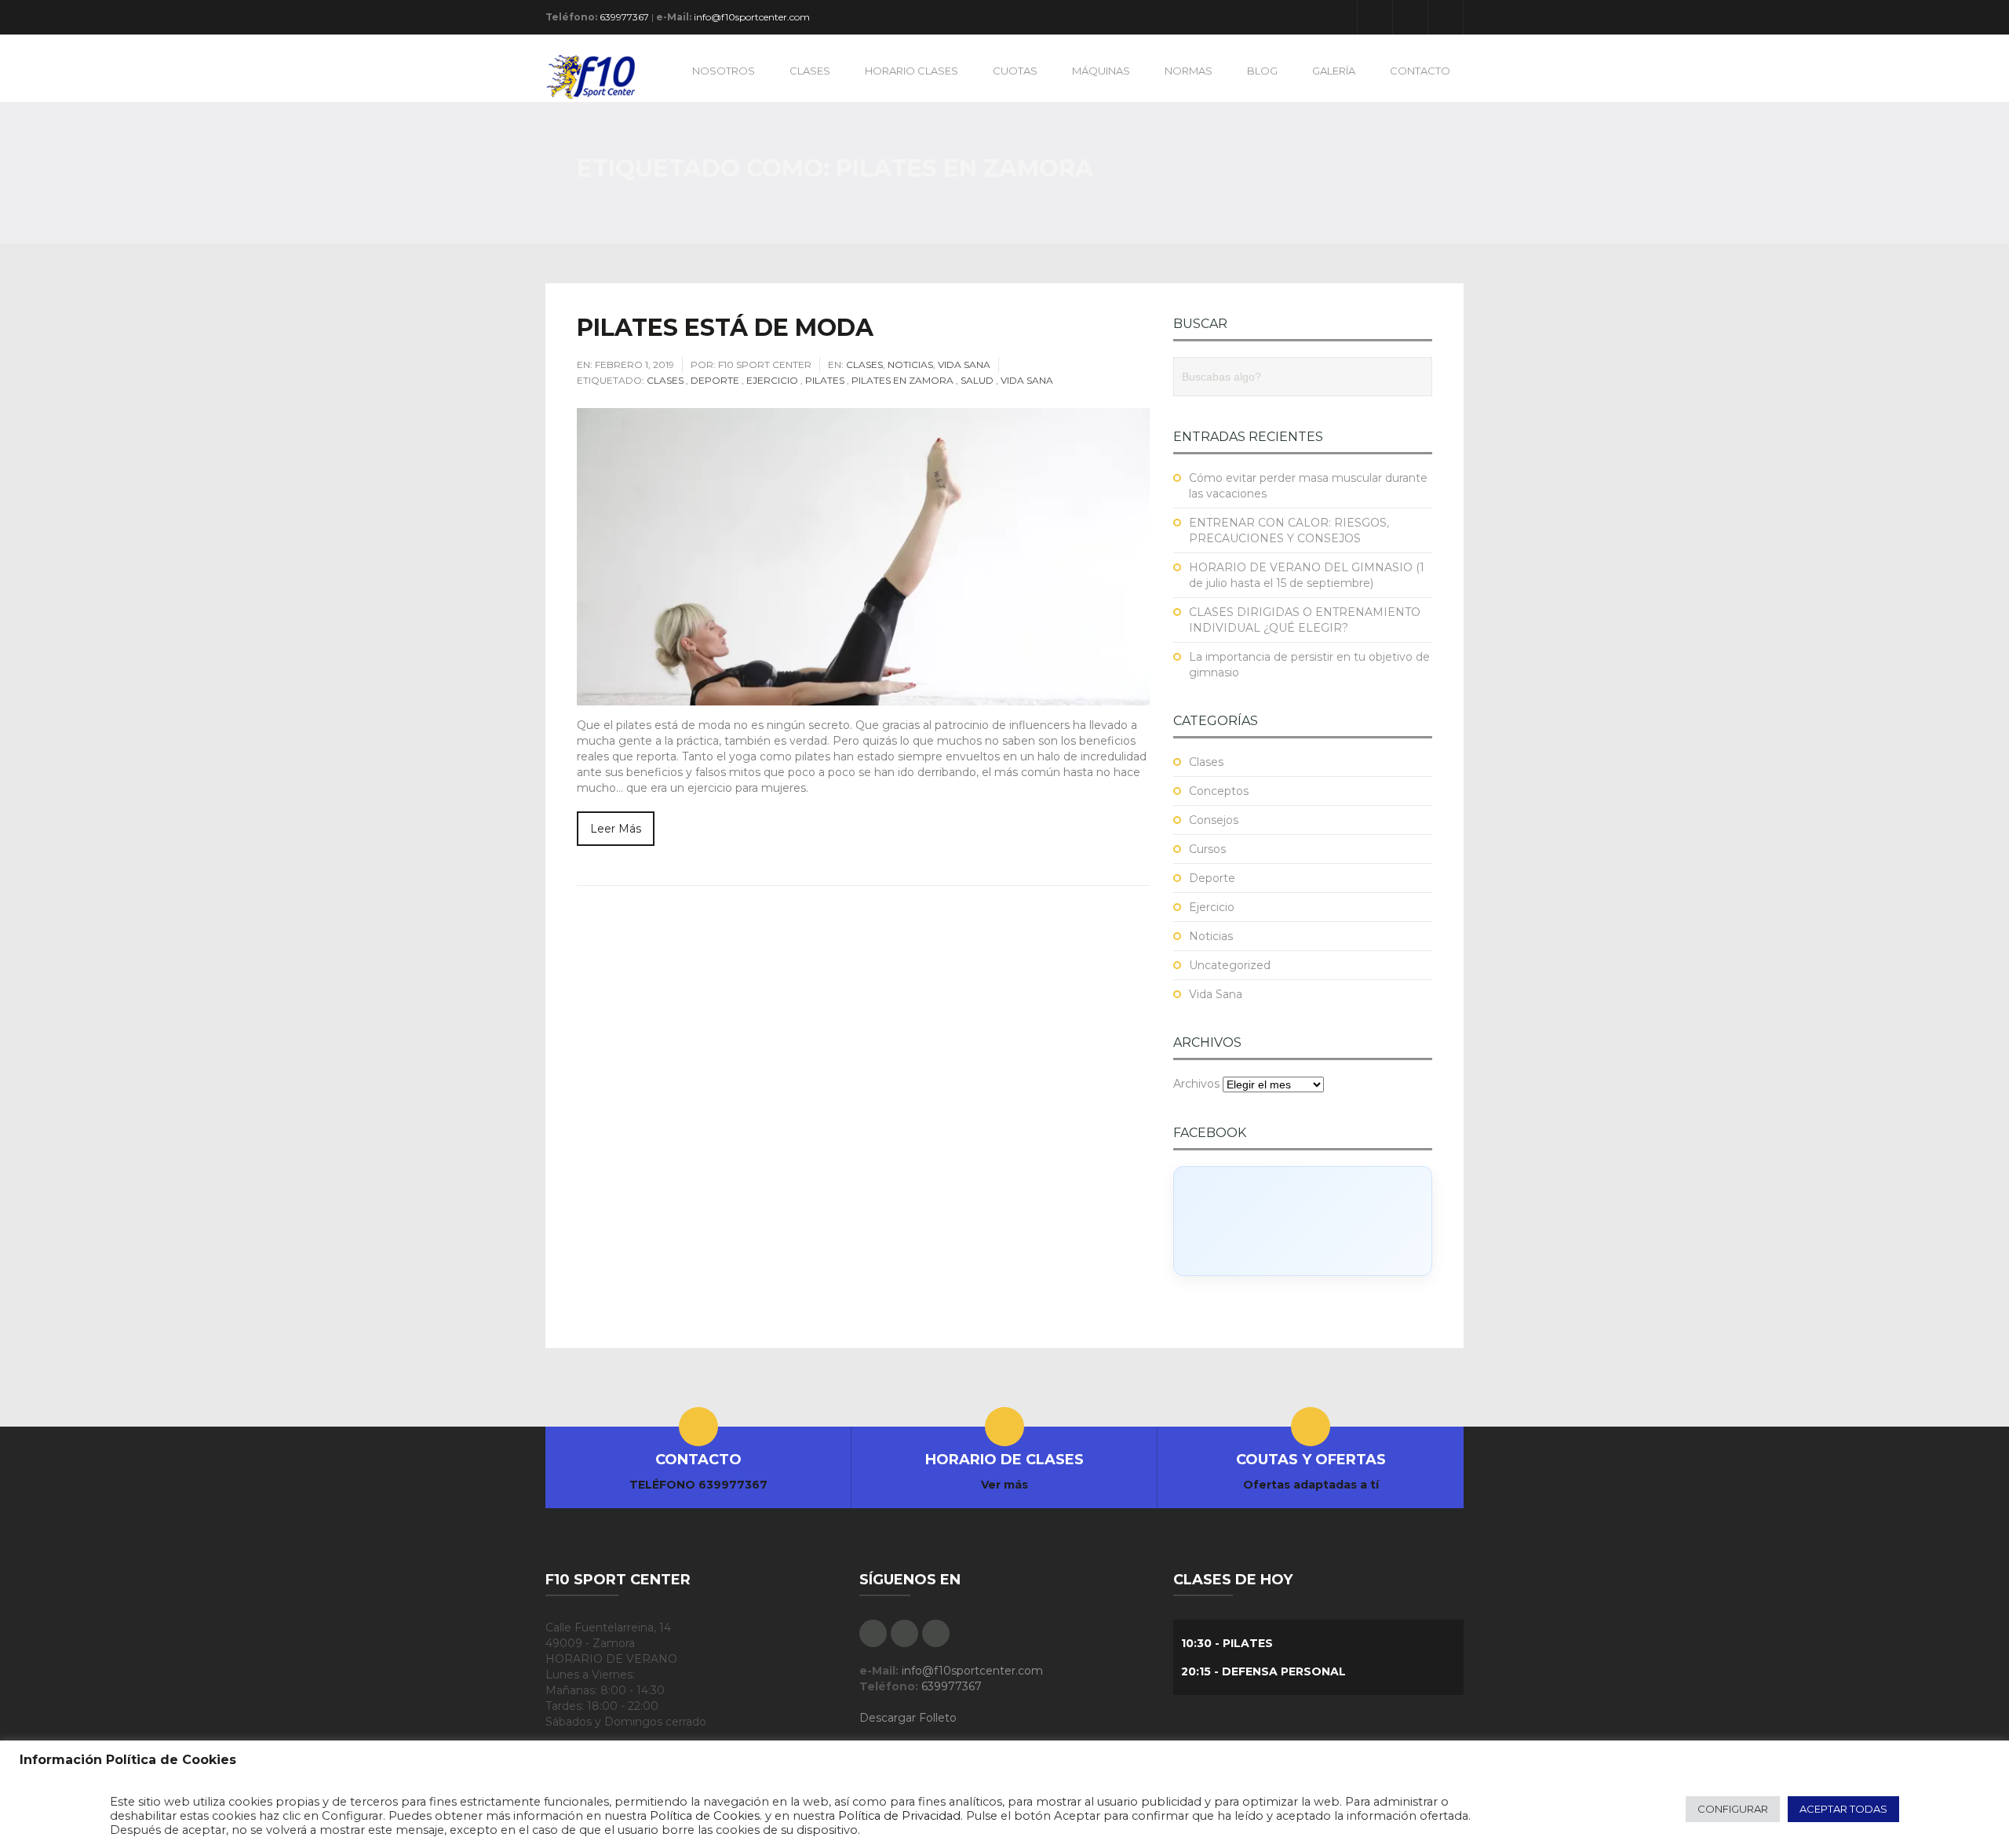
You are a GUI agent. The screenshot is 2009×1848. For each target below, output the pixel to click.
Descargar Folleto (908, 1718)
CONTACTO (1420, 71)
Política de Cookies (705, 1816)
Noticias (910, 364)
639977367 (624, 17)
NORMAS (1189, 71)
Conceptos (1219, 791)
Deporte (715, 380)
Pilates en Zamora (902, 380)
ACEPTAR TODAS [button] (1843, 1809)
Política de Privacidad (899, 1816)
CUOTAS (1015, 71)
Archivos (1196, 1084)
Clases (864, 364)
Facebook (1375, 17)
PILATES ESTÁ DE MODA (725, 328)
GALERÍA (1334, 71)
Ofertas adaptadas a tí (1311, 1485)
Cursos (1207, 849)
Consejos (1214, 820)
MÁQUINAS (1101, 71)
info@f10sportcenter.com (752, 17)
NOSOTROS (724, 71)
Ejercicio (772, 380)
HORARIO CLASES (912, 71)
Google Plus (1410, 17)
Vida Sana (964, 364)
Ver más (1004, 1485)
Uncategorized (1230, 965)
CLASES (810, 71)
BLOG (1262, 71)
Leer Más (616, 829)
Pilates (825, 380)
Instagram (1446, 17)
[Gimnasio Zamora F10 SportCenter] (598, 76)
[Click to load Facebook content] (1303, 1221)
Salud (977, 380)
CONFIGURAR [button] (1733, 1809)
